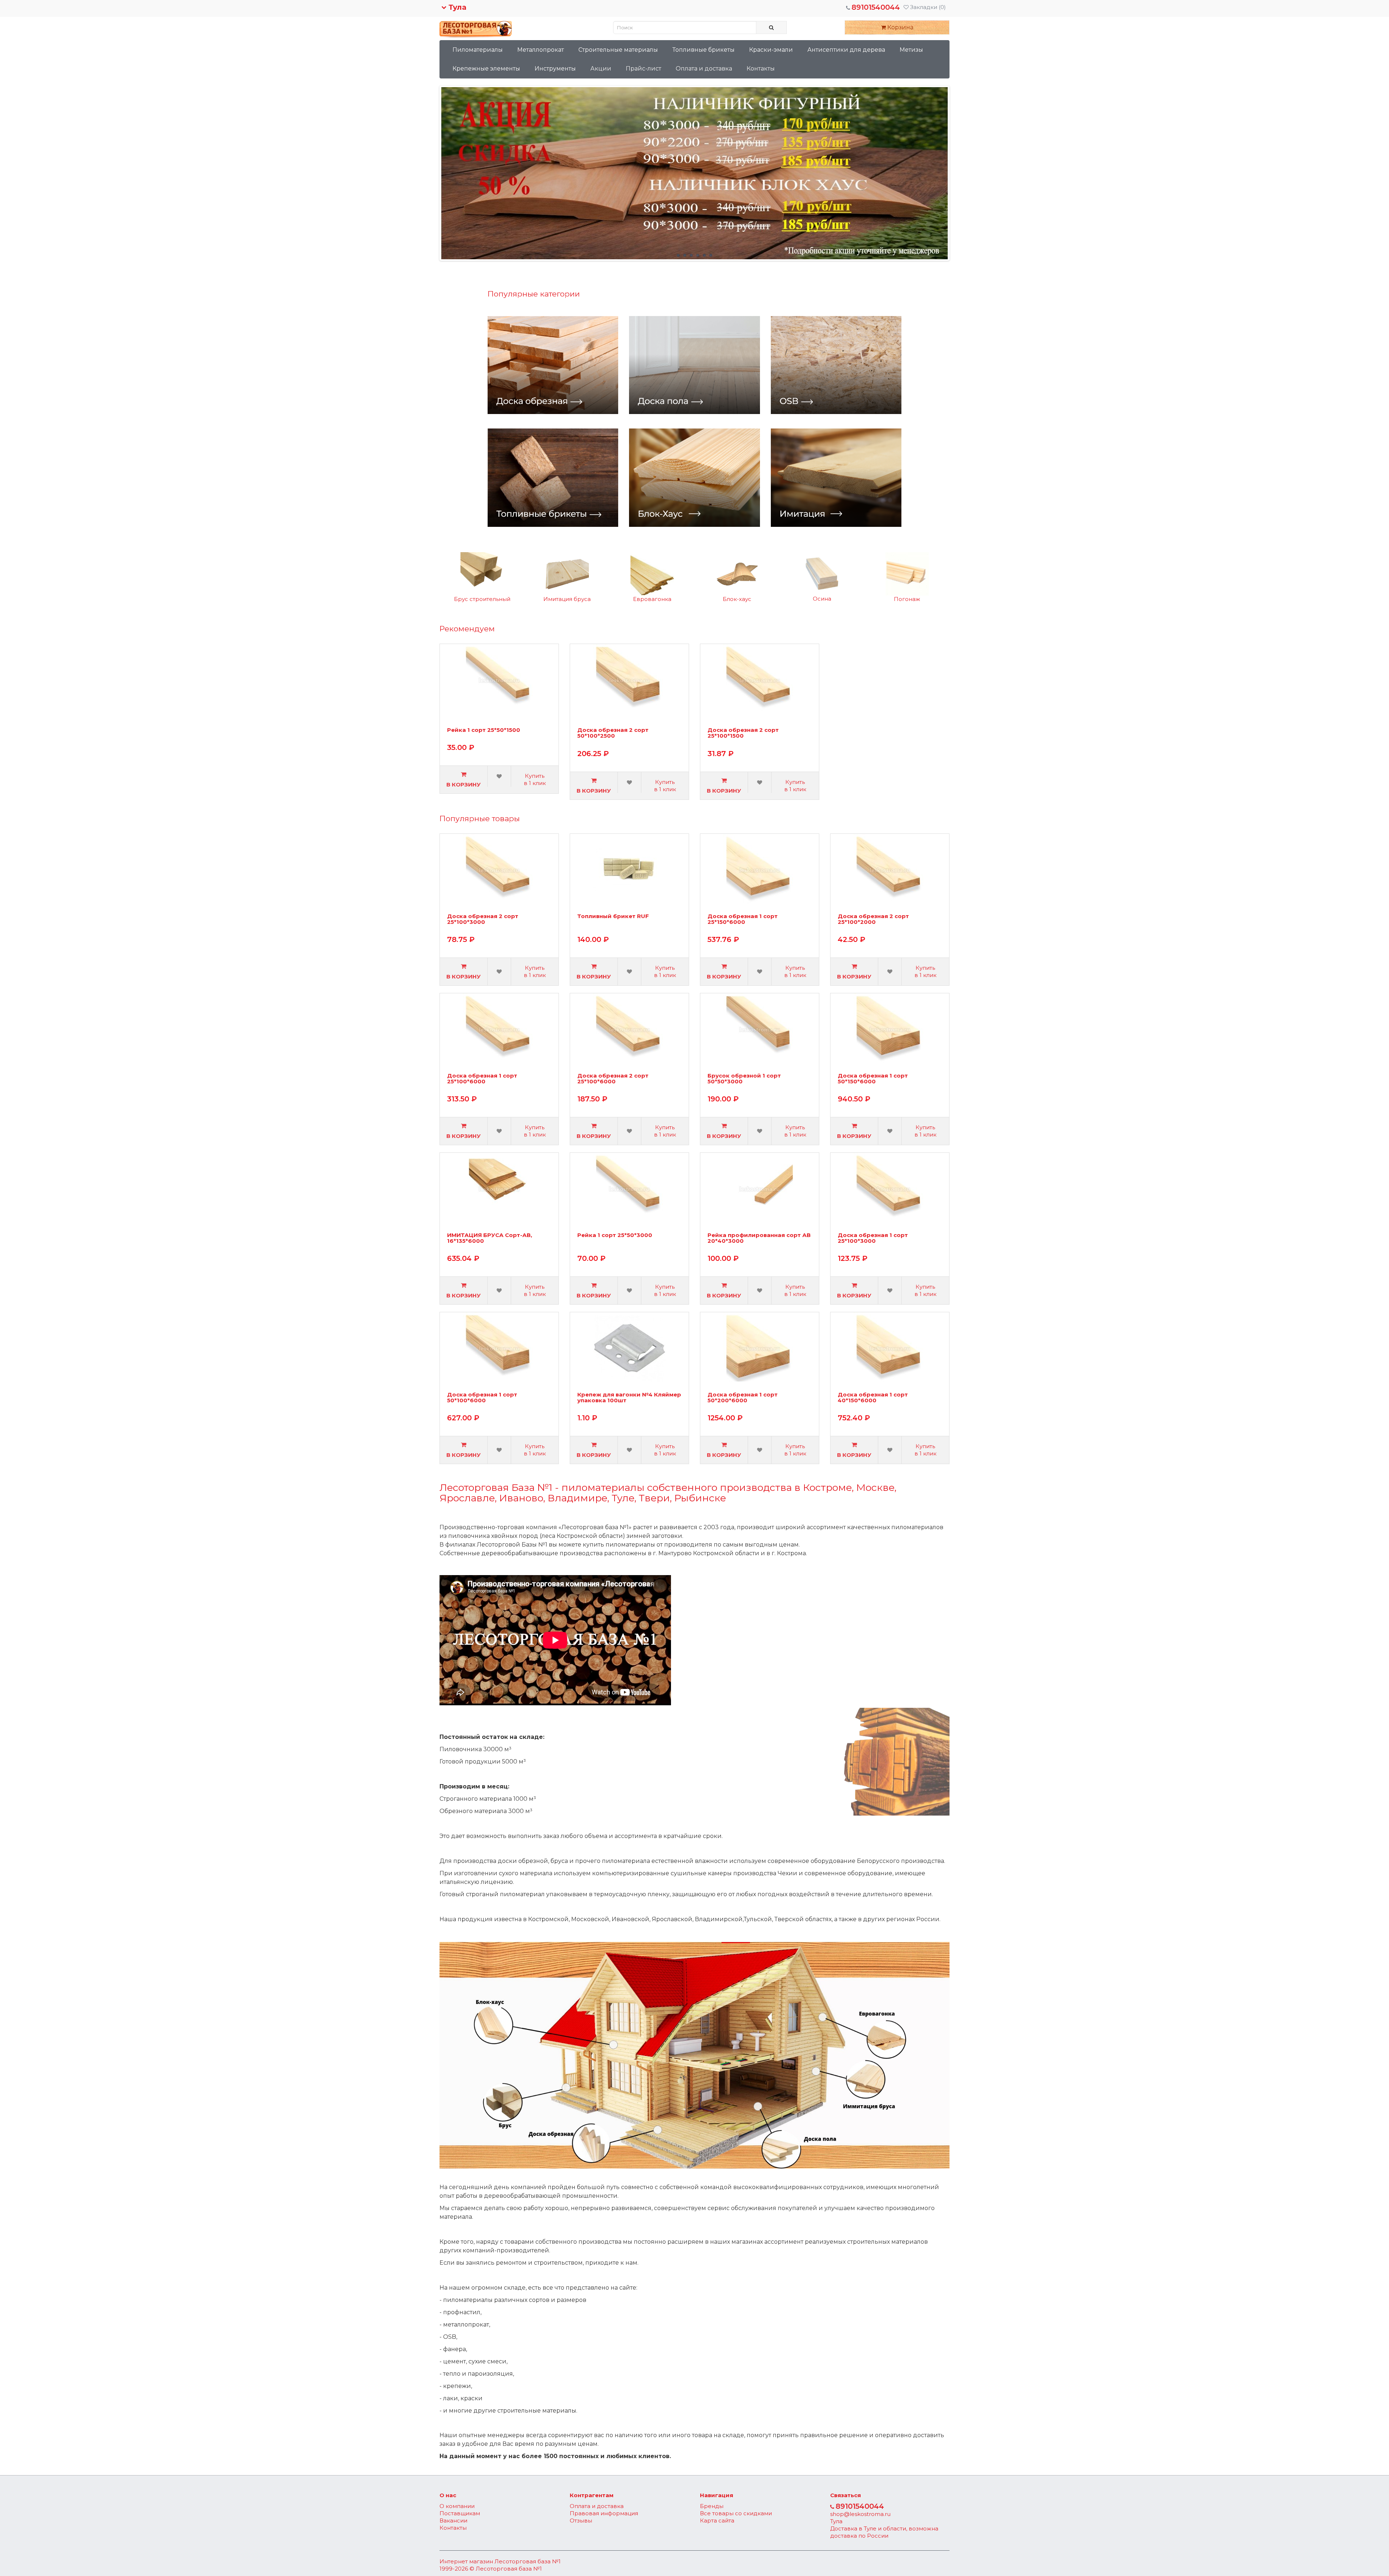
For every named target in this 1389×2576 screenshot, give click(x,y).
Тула (456, 7)
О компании (457, 2506)
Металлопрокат (541, 50)
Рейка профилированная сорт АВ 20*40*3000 (759, 1238)
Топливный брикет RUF (613, 916)
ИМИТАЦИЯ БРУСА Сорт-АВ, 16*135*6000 (490, 1238)
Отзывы (581, 2520)
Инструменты (555, 69)
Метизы (911, 50)
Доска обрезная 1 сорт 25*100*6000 (482, 1079)
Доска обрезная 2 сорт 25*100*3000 (483, 919)
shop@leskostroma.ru (860, 2514)
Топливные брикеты (704, 50)
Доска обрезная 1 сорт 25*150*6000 (743, 919)
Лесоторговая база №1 (528, 2561)
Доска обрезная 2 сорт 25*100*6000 (613, 1079)
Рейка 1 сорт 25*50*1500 (484, 730)
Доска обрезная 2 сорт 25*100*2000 (873, 919)
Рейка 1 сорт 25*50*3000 (615, 1235)
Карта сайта (717, 2520)
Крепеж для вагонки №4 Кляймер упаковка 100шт (629, 1398)
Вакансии (453, 2520)
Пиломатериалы (478, 50)
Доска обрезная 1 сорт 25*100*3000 (873, 1238)
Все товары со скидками (736, 2513)
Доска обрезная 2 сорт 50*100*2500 (613, 733)
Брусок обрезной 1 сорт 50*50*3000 (744, 1079)
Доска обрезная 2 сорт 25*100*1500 (743, 733)
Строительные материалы (618, 50)
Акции (601, 69)
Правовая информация (604, 2513)
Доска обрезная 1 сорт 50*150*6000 (873, 1079)
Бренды (712, 2506)
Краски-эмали (771, 50)
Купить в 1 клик (535, 779)
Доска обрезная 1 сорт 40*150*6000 (873, 1398)
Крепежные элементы (486, 69)
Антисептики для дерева (846, 50)
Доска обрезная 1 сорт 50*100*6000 (482, 1398)
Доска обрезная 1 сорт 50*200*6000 (743, 1398)
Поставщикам (460, 2513)
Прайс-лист (643, 69)
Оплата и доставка (704, 69)
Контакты (761, 69)
